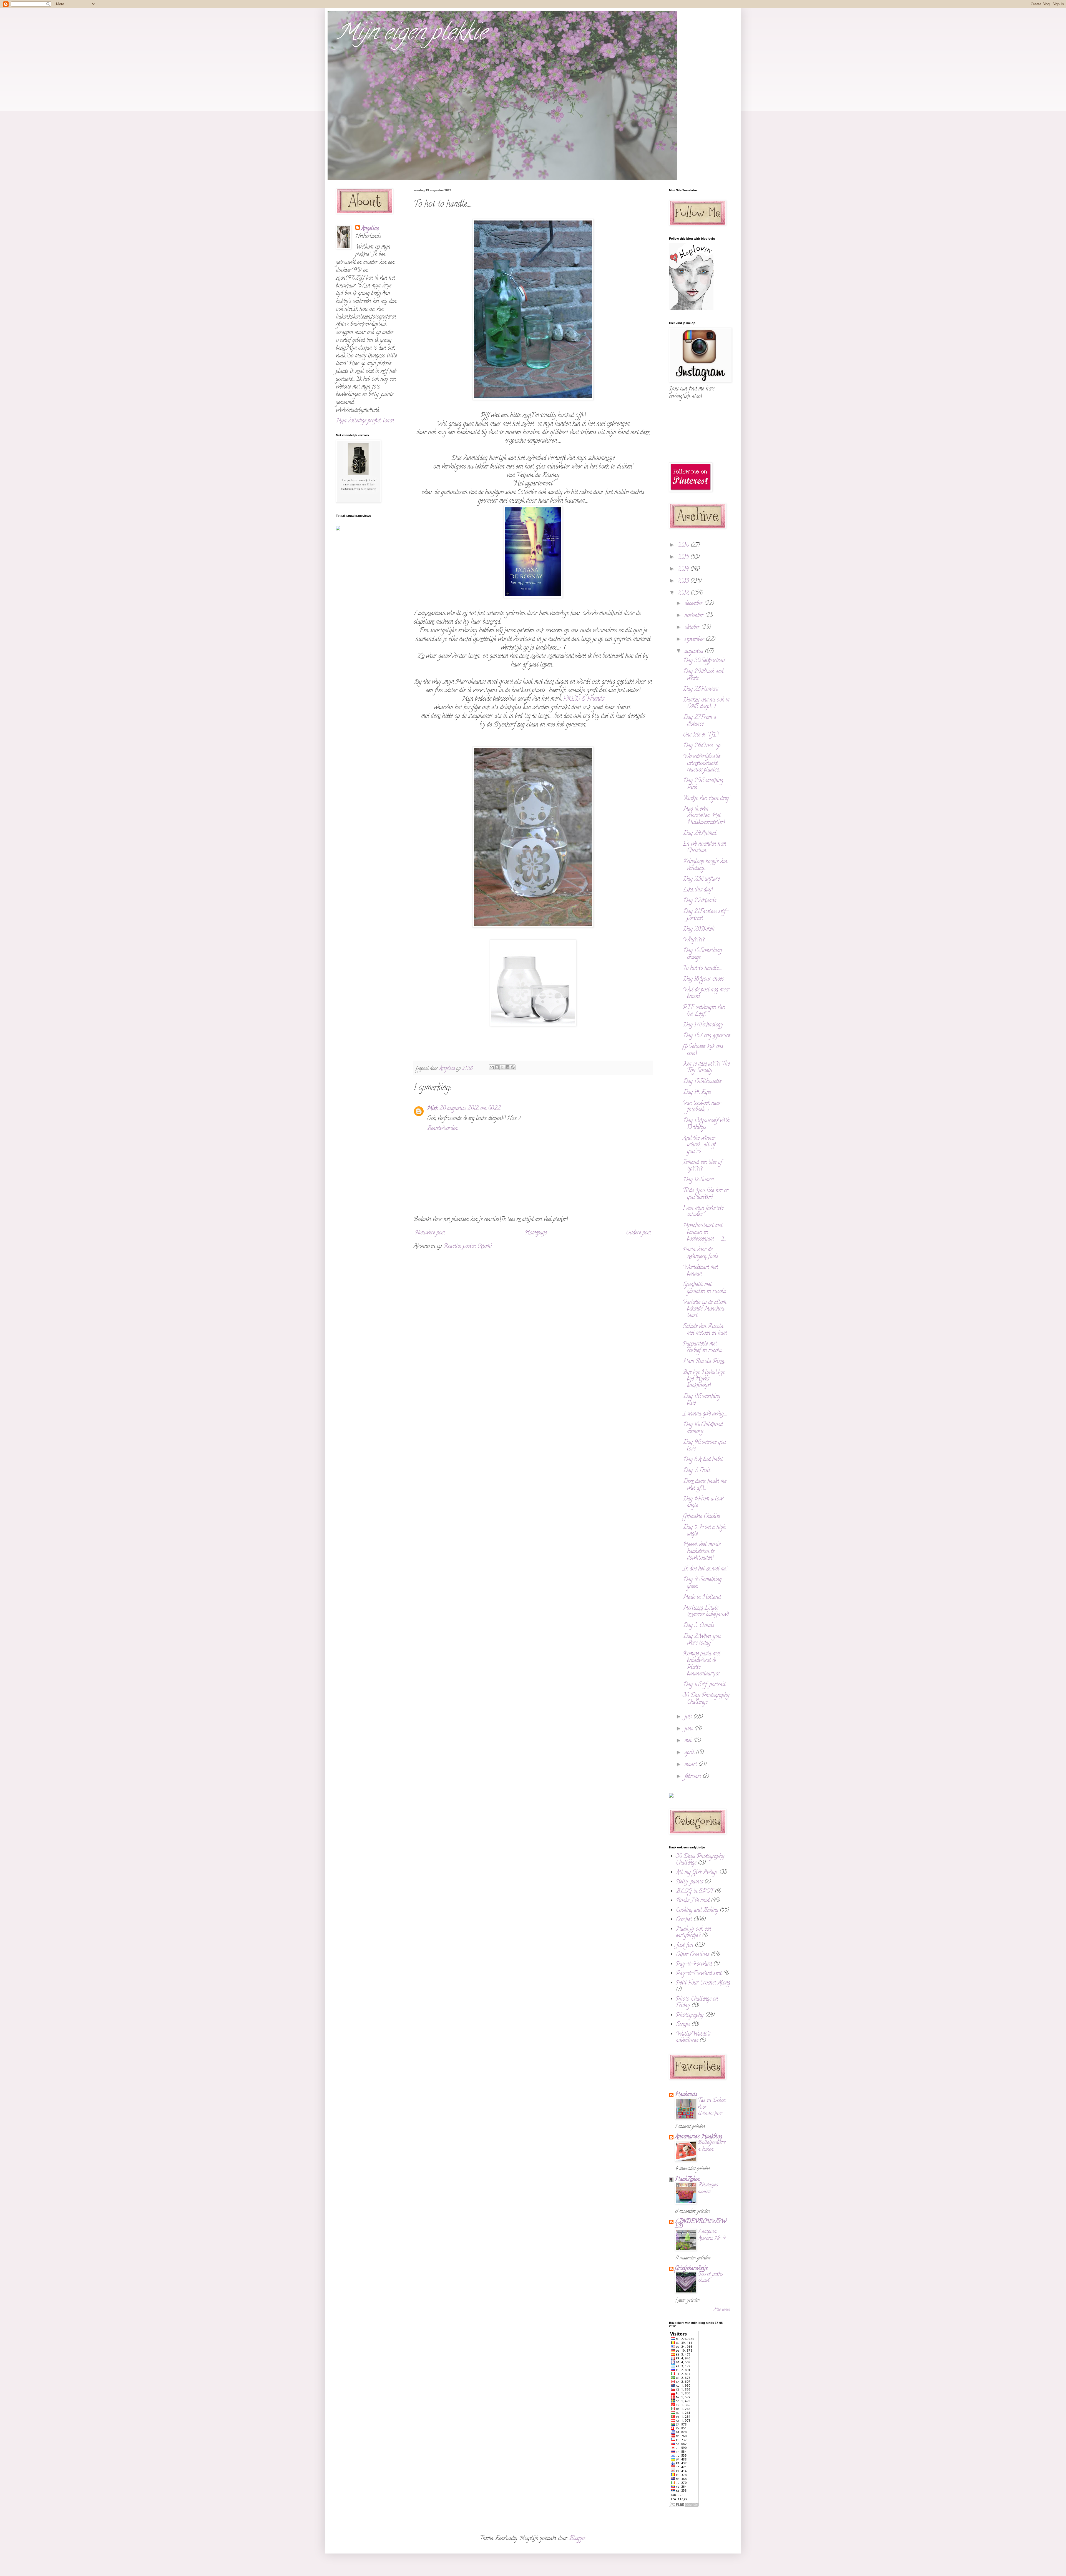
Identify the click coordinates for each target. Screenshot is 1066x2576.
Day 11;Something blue (702, 1400)
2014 (684, 569)
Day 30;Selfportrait (704, 661)
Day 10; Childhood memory (703, 1428)
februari (694, 1777)
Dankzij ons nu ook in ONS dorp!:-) (706, 704)
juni (689, 1729)
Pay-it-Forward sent (699, 1974)
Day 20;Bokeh (699, 929)
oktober (693, 628)
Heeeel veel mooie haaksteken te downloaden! (702, 1552)
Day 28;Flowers (701, 689)
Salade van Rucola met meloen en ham (705, 1330)
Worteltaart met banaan (700, 1271)
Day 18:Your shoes (703, 979)
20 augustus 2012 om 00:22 (470, 1109)
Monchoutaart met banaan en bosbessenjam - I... (704, 1233)
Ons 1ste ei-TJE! (701, 735)
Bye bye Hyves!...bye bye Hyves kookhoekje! (704, 1379)
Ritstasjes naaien (708, 2189)
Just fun (685, 1945)
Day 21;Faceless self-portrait (706, 915)
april (690, 1753)
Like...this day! (698, 890)
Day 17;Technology (703, 1025)
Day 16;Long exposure (707, 1036)
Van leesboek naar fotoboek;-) (702, 1107)
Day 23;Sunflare (701, 879)
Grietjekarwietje (691, 2269)
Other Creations (693, 1955)
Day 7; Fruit (697, 1471)
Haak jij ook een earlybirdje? (693, 1933)
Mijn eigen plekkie (411, 34)
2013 (684, 581)
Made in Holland (702, 1598)
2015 (684, 557)
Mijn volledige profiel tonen (365, 421)
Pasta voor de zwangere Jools (701, 1253)
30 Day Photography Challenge (706, 1699)
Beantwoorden (442, 1129)
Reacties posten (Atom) (468, 1246)
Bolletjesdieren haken (712, 2146)
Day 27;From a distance (700, 721)
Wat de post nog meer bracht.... (706, 993)
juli (689, 1717)
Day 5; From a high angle (704, 1531)
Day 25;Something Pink (703, 784)
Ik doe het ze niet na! (705, 1569)
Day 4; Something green (702, 1583)
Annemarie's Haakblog (698, 2137)
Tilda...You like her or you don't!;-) (706, 1194)
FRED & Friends (584, 699)
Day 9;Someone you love (704, 1446)
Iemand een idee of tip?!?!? (702, 1166)
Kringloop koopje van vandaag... (705, 865)
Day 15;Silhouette (702, 1082)
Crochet (684, 1920)
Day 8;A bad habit (703, 1460)
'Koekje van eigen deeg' (706, 799)
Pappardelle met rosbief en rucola (702, 1348)
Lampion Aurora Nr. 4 (712, 2235)
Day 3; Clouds (698, 1626)
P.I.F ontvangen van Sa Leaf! (704, 1011)
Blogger (577, 2539)
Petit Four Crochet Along (703, 1983)
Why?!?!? (694, 940)
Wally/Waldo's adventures (693, 2038)
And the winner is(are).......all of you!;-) (699, 1145)
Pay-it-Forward (694, 1964)
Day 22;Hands (699, 901)
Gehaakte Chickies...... (703, 1517)
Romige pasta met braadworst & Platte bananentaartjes (702, 1664)
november (695, 616)
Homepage (536, 1233)
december (694, 604)
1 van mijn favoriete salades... (703, 1212)
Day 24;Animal (700, 834)
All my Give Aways (697, 1873)
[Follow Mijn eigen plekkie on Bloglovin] (691, 309)
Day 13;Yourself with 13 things (706, 1124)
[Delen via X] (502, 1067)
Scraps (683, 2025)
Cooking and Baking (697, 1910)
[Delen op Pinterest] (513, 1067)
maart (692, 1765)
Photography (690, 2015)
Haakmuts (686, 2095)
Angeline (370, 229)
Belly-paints (689, 1882)
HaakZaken (687, 2180)
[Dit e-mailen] (492, 1067)
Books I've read (693, 1901)
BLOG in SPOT (695, 1892)
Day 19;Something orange (702, 954)
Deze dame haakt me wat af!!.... (705, 1485)
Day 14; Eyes (697, 1093)
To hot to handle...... (702, 968)
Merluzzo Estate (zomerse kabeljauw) (706, 1612)
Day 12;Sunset (698, 1180)
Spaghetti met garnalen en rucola (704, 1288)
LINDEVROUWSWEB (701, 2224)
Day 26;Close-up (702, 746)
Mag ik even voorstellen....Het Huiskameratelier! (704, 816)
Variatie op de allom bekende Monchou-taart (705, 1309)
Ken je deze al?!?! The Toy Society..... (706, 1068)
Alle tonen (722, 2310)
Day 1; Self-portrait (704, 1685)
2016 (684, 546)
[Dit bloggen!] (497, 1067)
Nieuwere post (430, 1233)
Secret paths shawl (710, 2278)
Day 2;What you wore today (702, 1640)
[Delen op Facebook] (507, 1067)
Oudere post (638, 1233)
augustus (695, 652)
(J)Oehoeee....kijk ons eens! (703, 1050)
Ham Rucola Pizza (704, 1362)
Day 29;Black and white (703, 675)
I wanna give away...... (705, 1414)
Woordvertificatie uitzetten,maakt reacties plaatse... (702, 764)
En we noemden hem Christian (704, 848)
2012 (684, 593)
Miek (432, 1109)
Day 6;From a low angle (703, 1503)
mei (689, 1741)
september (695, 640)
